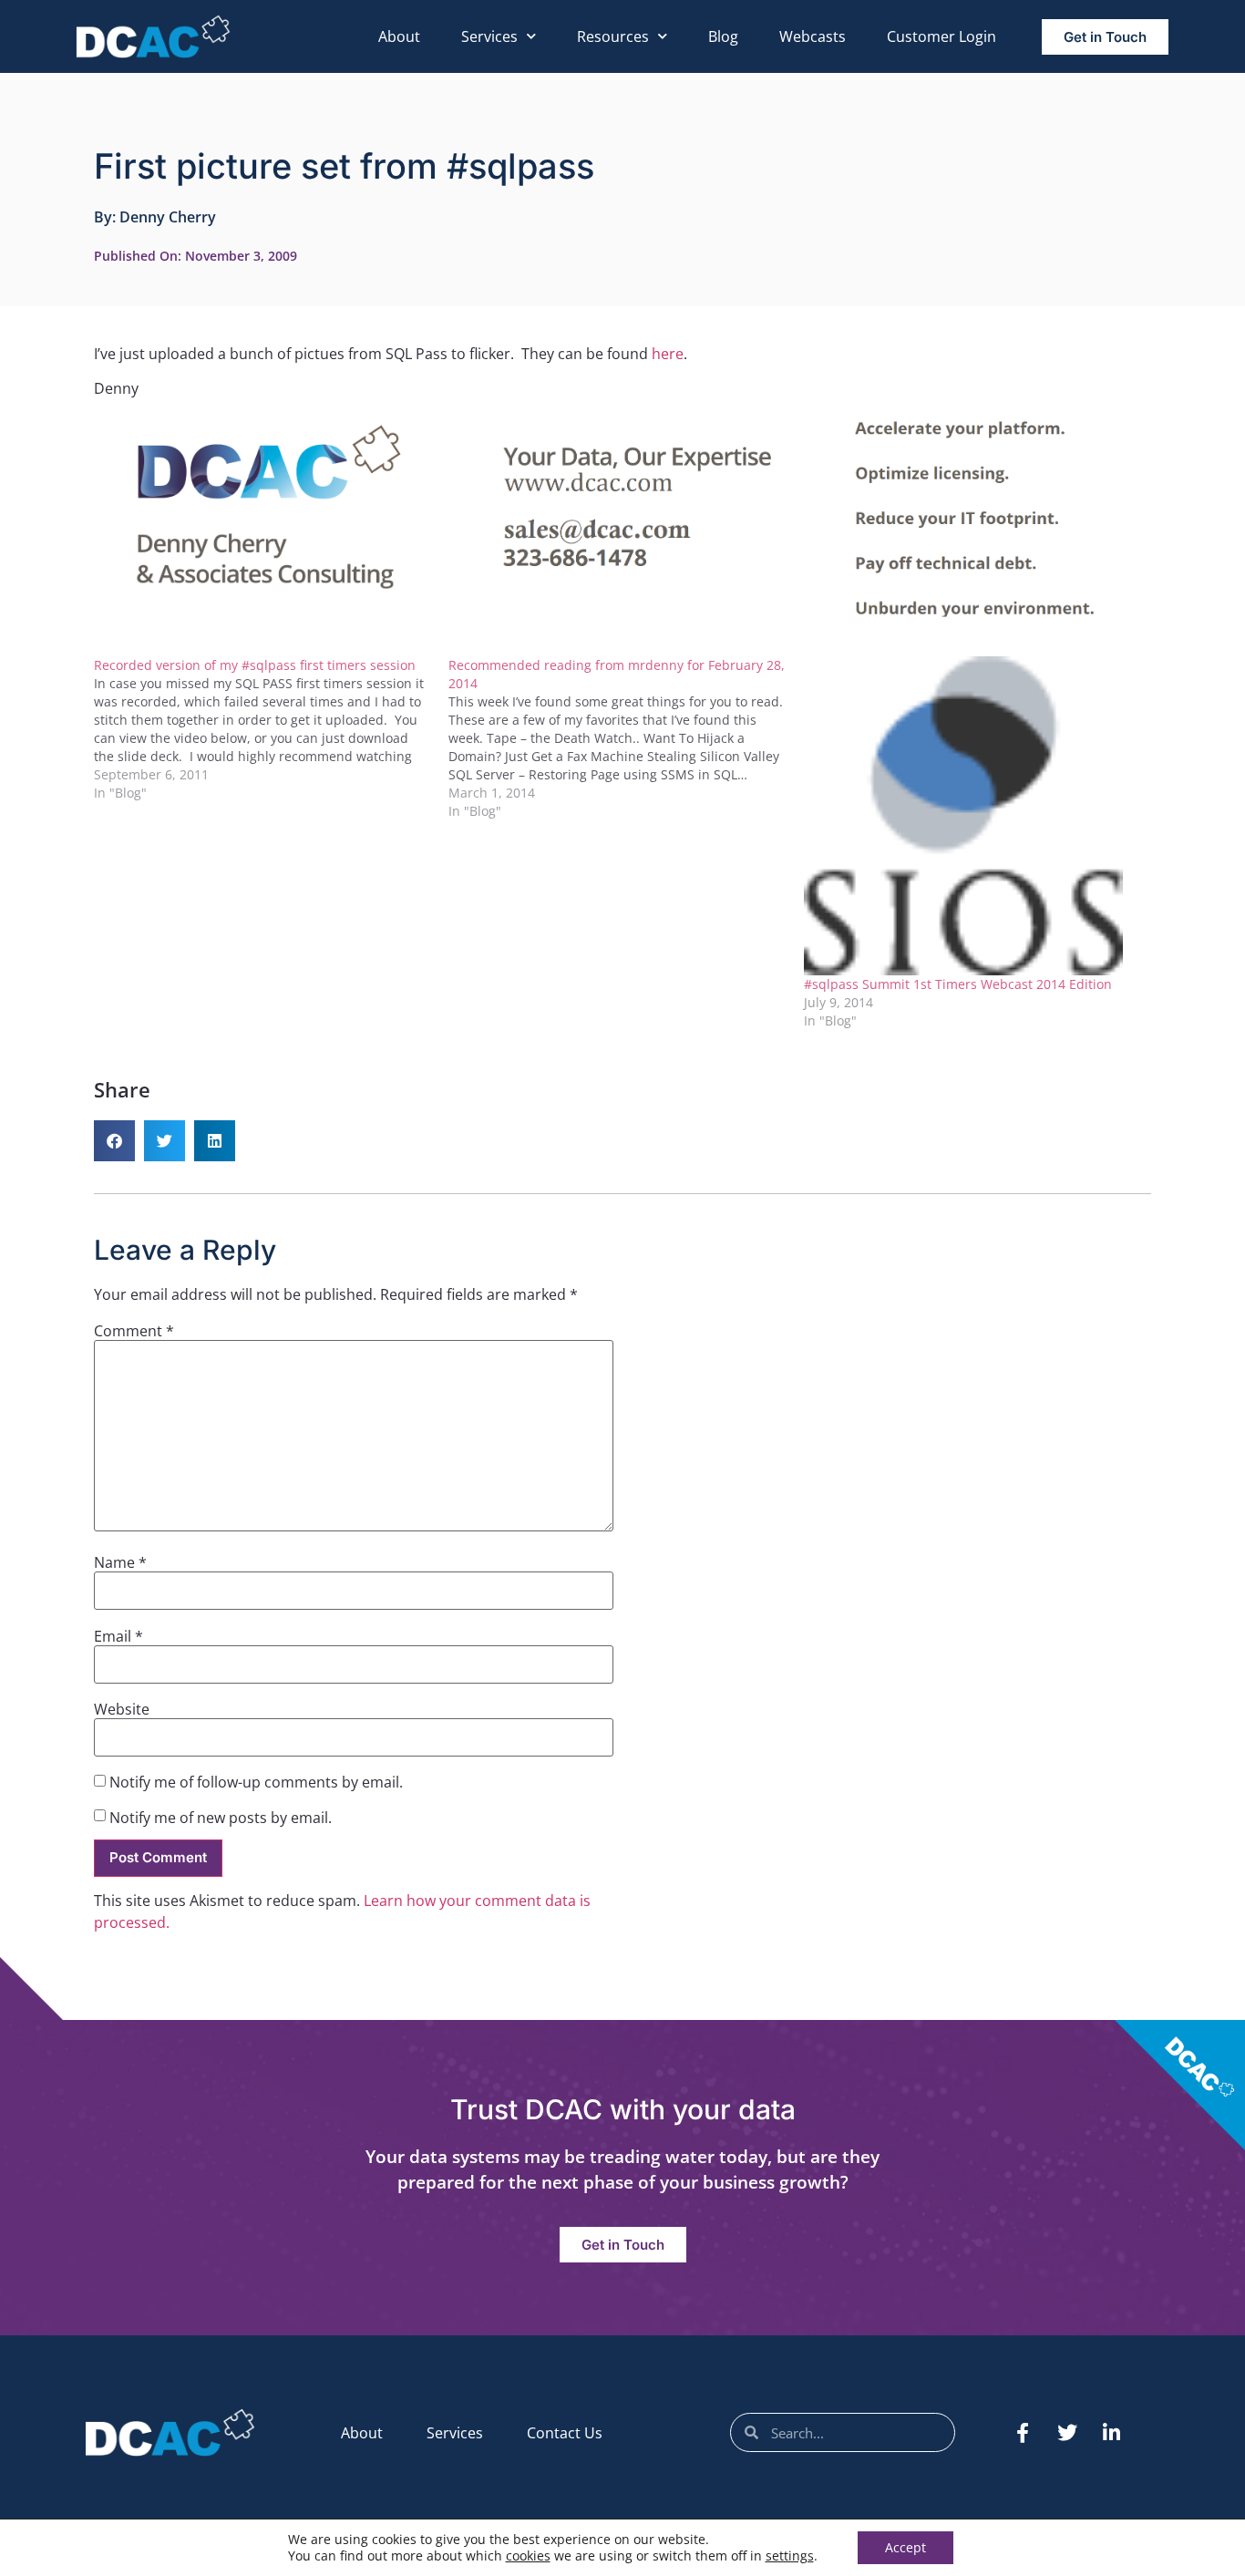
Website (122, 1709)
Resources (613, 36)
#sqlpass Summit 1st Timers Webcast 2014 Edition (958, 984)
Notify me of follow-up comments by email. (256, 1782)
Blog (723, 36)
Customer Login (941, 36)
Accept (905, 2547)
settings (790, 2556)
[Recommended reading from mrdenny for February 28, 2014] (626, 738)
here (668, 354)
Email (118, 1636)
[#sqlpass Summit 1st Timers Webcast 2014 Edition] (972, 816)
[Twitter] (1067, 2433)
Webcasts (813, 36)
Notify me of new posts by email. (221, 1818)
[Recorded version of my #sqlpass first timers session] (271, 729)
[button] (114, 1141)
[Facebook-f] (1023, 2433)
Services (489, 36)
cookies (528, 2555)
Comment (134, 1331)
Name (120, 1562)
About (399, 36)
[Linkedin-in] (1112, 2433)
